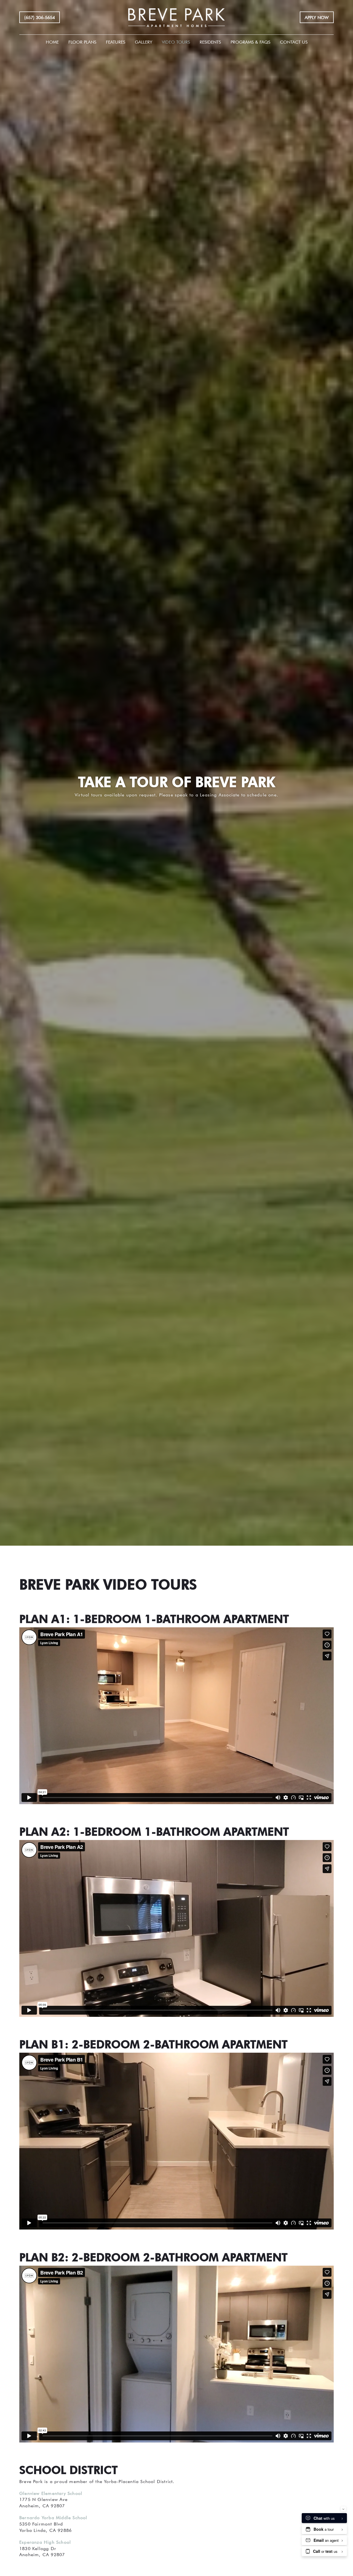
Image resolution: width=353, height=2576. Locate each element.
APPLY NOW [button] (317, 17)
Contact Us (294, 42)
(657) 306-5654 (40, 17)
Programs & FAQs (250, 42)
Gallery (144, 42)
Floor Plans (82, 42)
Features (116, 42)
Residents (210, 42)
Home (52, 42)
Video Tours (176, 42)
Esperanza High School (45, 2542)
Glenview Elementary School (51, 2493)
